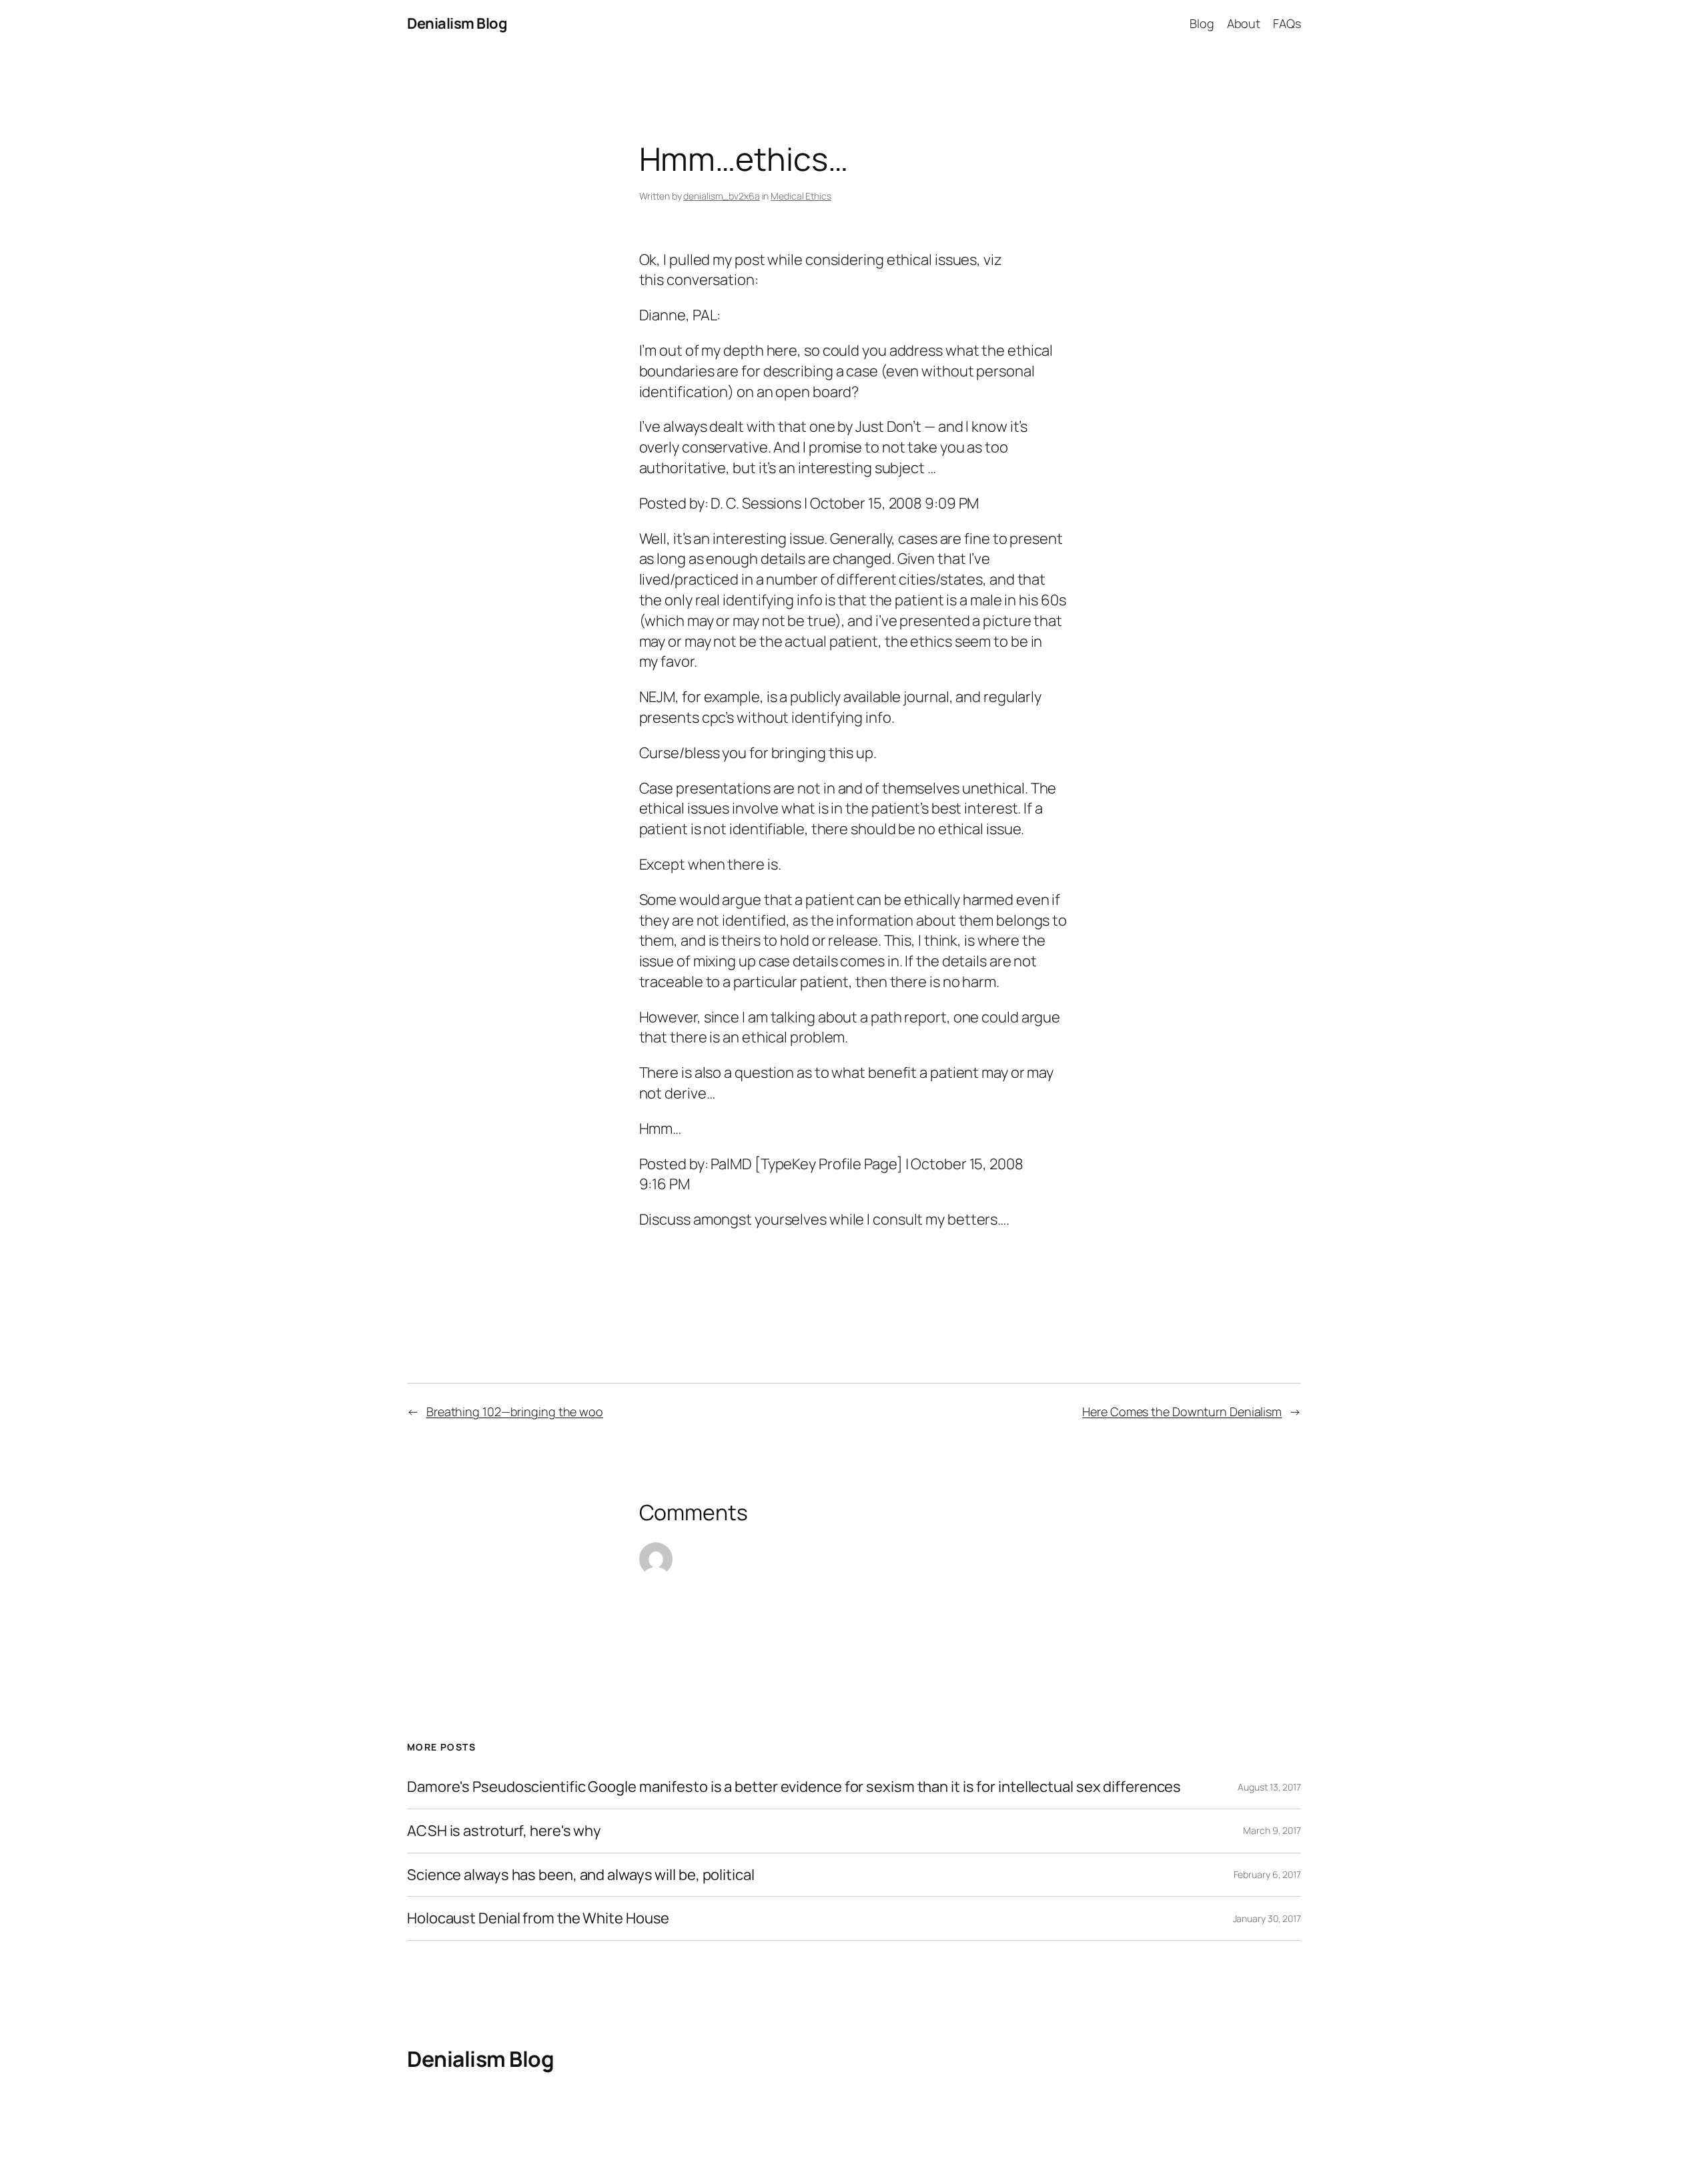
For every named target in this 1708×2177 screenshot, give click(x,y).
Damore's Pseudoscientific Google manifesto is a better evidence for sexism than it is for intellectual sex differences (794, 1787)
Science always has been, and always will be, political (581, 1875)
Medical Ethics (801, 196)
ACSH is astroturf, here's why (504, 1831)
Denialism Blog (457, 23)
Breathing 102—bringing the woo (515, 1412)
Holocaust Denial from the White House (538, 1918)
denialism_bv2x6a (721, 196)
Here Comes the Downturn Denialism (1182, 1412)
